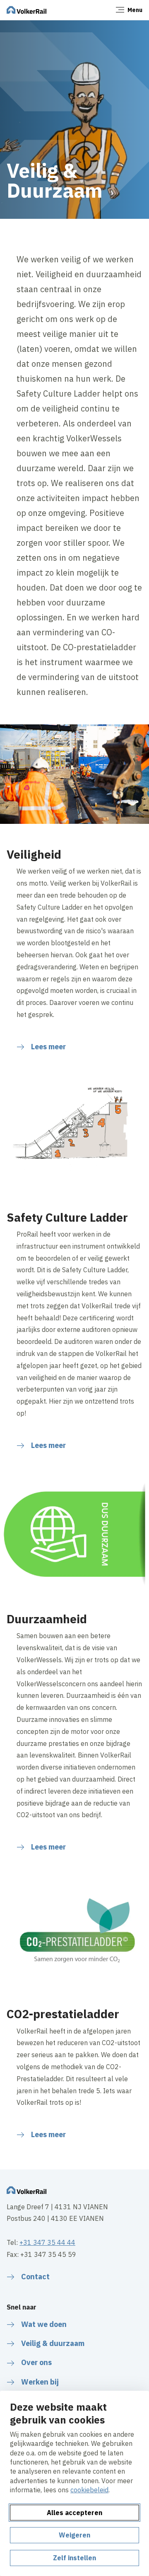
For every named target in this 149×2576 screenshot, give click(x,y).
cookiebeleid (89, 2490)
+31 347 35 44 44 (47, 2242)
